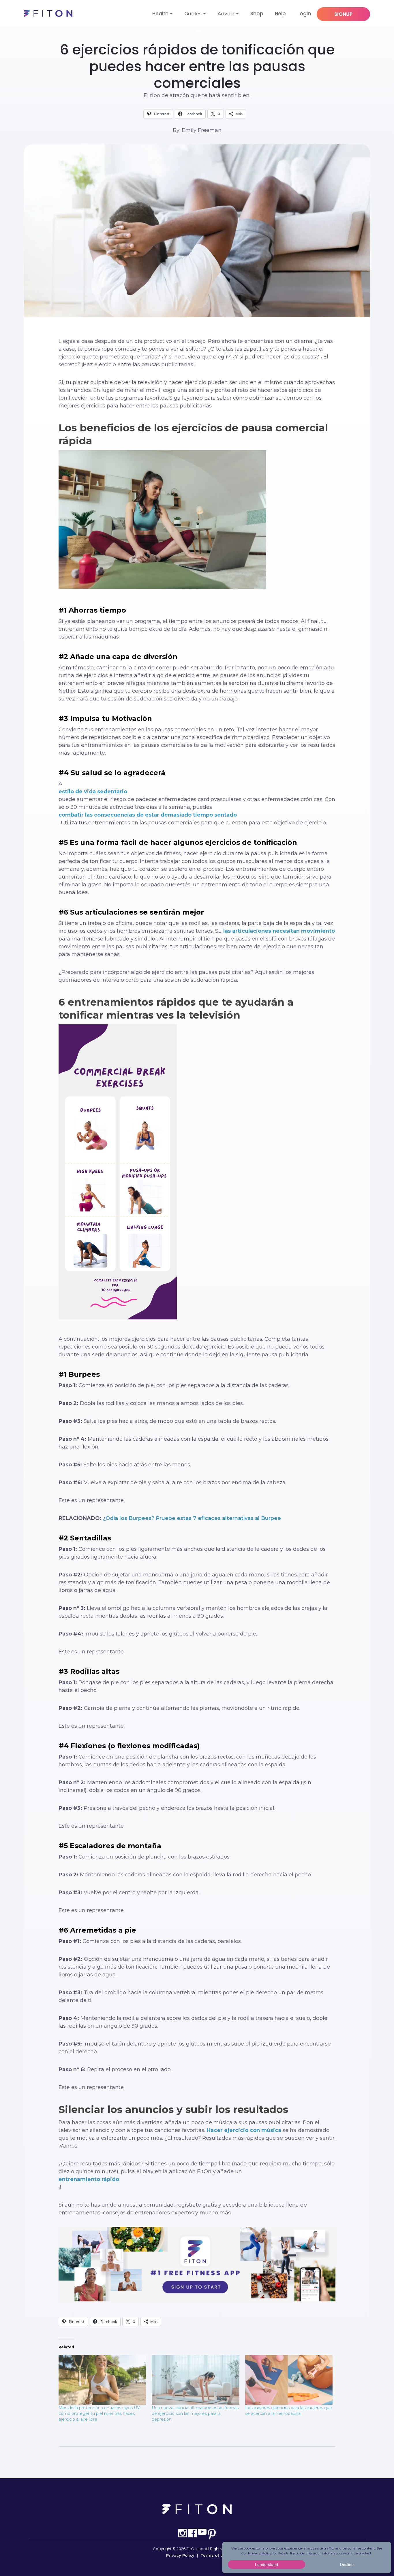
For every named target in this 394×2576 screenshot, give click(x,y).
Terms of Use (214, 2555)
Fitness (197, 31)
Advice (226, 14)
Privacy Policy (180, 2555)
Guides (193, 14)
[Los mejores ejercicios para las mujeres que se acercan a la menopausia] (289, 2380)
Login (304, 14)
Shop (257, 14)
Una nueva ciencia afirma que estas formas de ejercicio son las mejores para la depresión (195, 2413)
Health (160, 14)
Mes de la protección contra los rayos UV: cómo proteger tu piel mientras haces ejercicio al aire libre (100, 2413)
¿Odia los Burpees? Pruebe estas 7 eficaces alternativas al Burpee (192, 1518)
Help (280, 14)
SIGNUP (343, 14)
